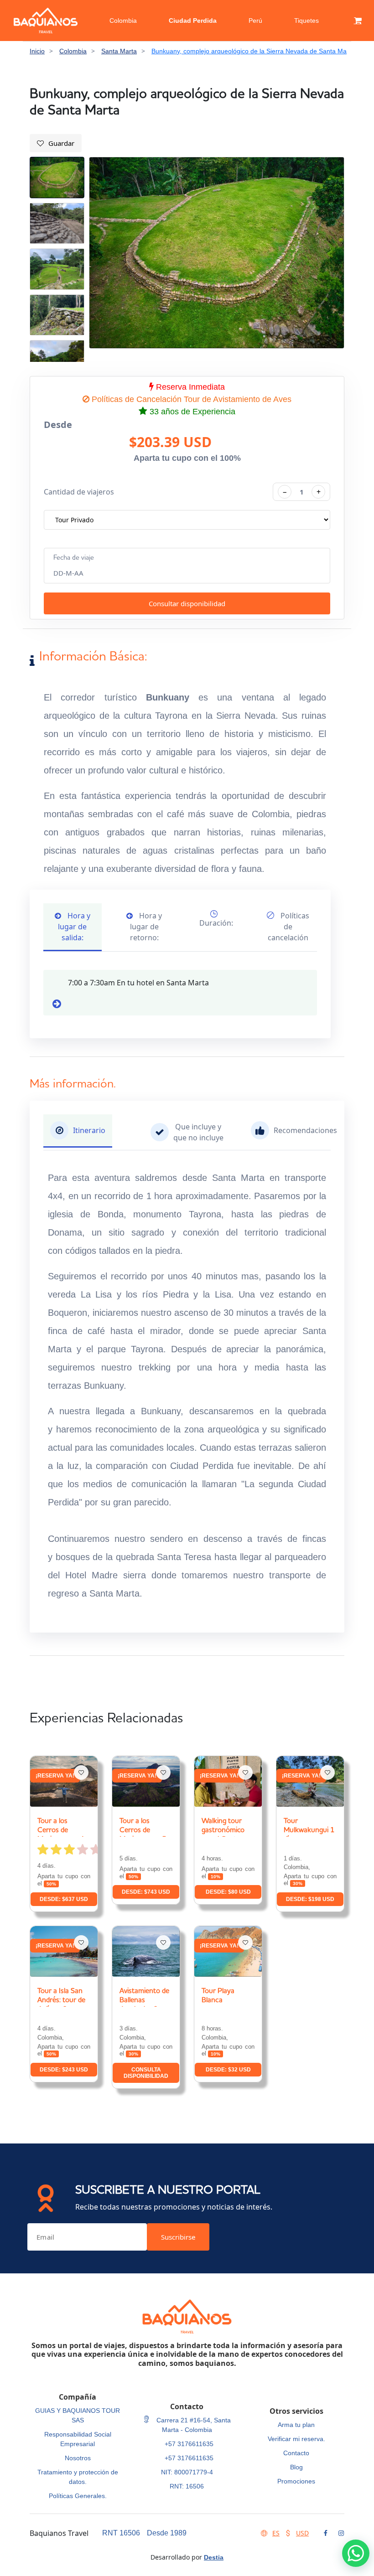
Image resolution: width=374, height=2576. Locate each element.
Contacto (296, 2453)
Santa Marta (119, 51)
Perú (255, 21)
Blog (296, 2467)
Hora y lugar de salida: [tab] (74, 927)
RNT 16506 (121, 2533)
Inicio (37, 51)
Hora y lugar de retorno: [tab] (146, 927)
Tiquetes (306, 21)
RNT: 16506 (187, 2486)
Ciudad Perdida (193, 21)
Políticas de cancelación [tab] (288, 927)
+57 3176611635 (189, 2444)
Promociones (296, 2481)
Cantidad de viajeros (79, 492)
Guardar (61, 143)
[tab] (78, 1131)
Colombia (123, 21)
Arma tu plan (296, 2425)
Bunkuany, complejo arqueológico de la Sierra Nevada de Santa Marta (253, 51)
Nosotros (78, 2458)
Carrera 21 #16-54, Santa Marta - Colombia (193, 2425)
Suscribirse (178, 2237)
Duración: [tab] (216, 923)
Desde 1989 (167, 2533)
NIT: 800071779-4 (187, 2472)
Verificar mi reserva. (296, 2439)
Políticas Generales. (78, 2496)
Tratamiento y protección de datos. (78, 2477)
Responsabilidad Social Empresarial (78, 2439)
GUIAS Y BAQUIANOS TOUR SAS (78, 2415)
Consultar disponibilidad (187, 603)
